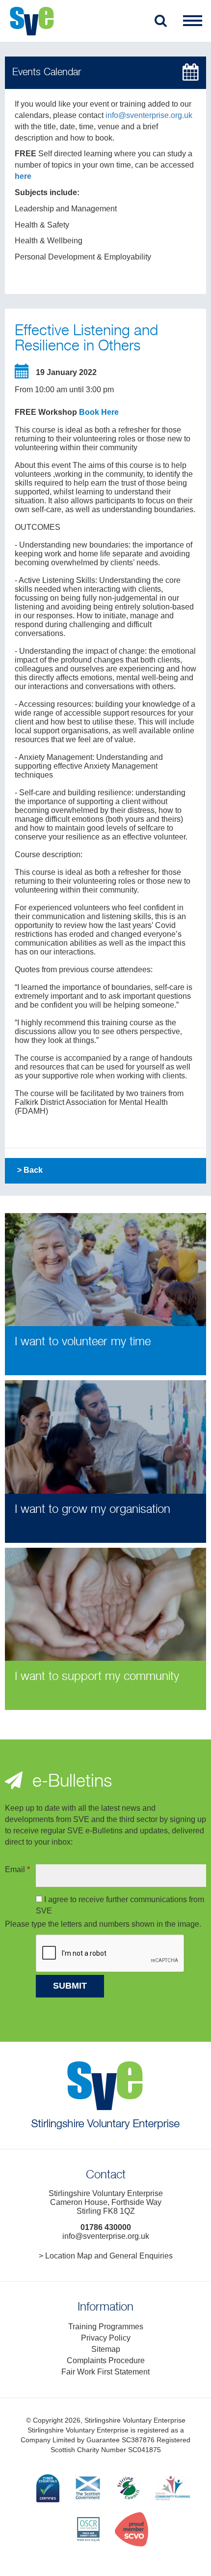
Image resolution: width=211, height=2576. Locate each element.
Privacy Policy (106, 2338)
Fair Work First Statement (105, 2372)
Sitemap (106, 2349)
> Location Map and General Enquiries (106, 2256)
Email (17, 1869)
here (23, 176)
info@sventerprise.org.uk (149, 115)
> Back (30, 1170)
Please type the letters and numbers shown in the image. (103, 1924)
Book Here (99, 412)
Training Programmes (106, 2327)
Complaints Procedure (106, 2360)
